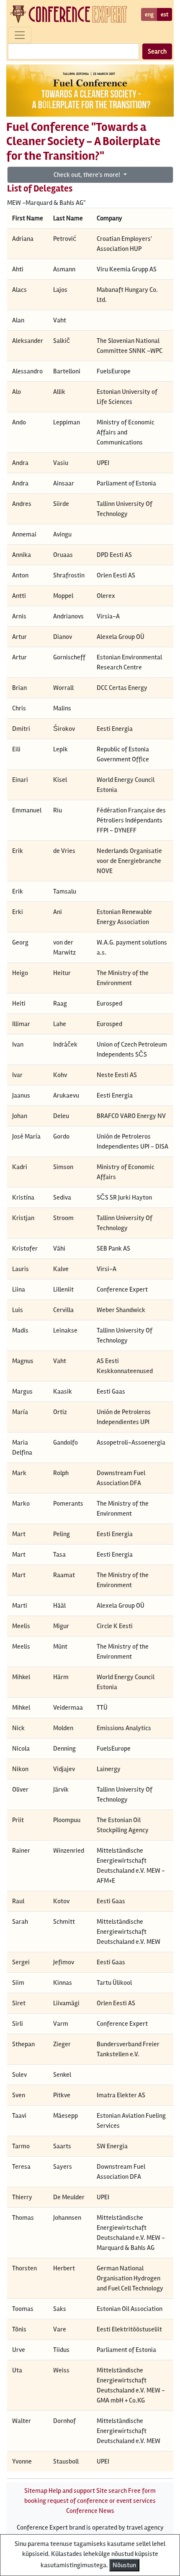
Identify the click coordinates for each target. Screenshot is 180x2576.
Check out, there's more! (87, 175)
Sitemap (36, 2491)
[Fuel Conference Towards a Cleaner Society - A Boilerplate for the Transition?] (90, 90)
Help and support (72, 2491)
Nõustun (124, 2565)
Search (157, 51)
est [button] (165, 14)
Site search (112, 2491)
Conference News (90, 2511)
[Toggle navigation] (20, 35)
